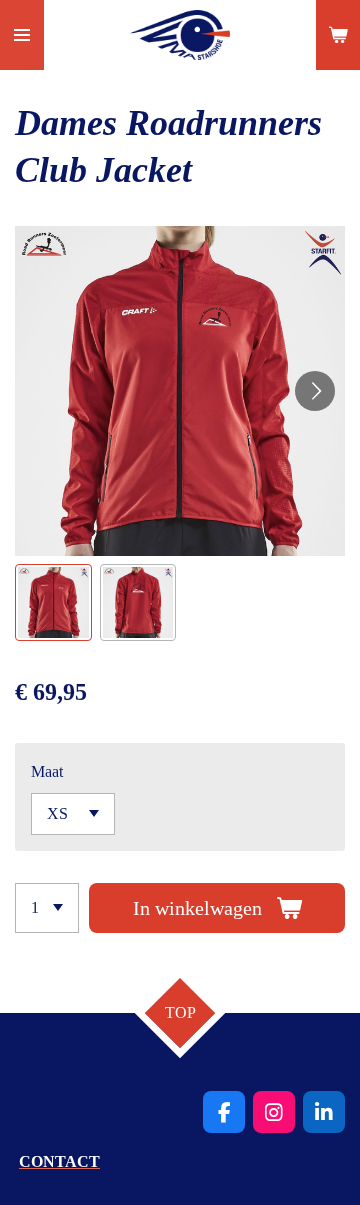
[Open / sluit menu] (22, 35)
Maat (47, 771)
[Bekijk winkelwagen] (338, 35)
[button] (53, 602)
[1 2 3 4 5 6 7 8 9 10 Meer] (47, 908)
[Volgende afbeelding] (315, 391)
